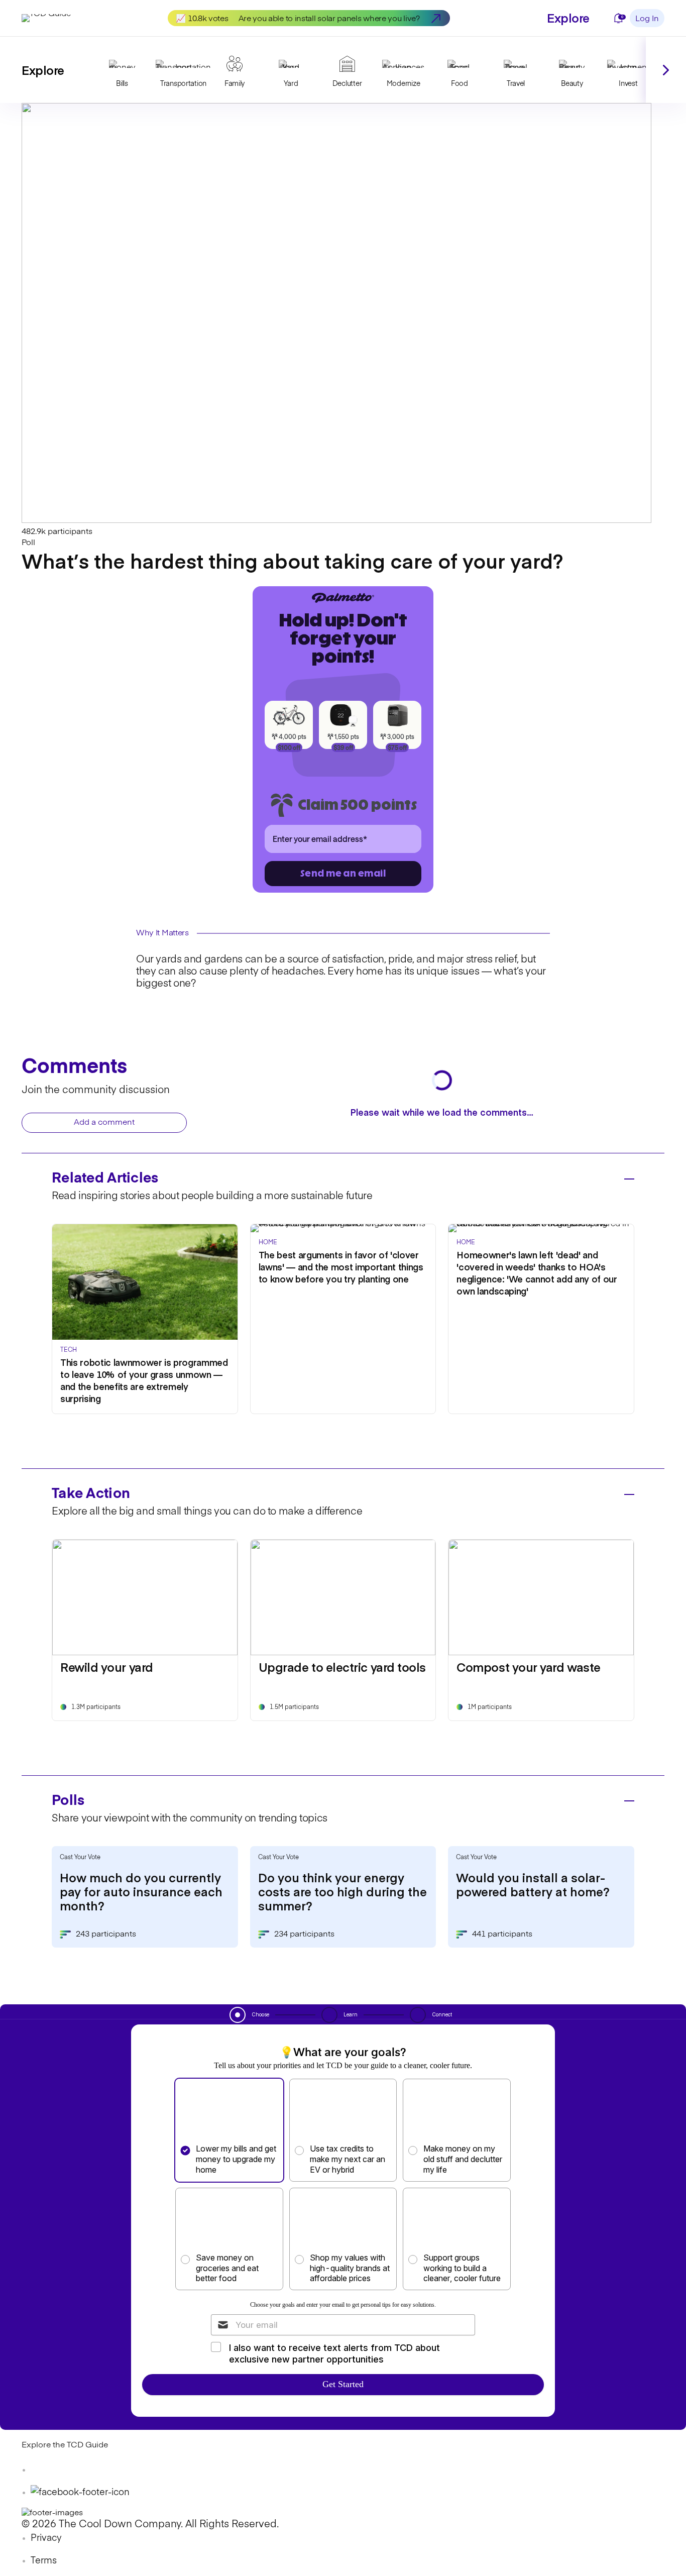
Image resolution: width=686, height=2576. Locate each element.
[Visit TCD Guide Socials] (42, 2470)
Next (666, 70)
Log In (647, 19)
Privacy (46, 2538)
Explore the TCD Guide (65, 2445)
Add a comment (104, 1123)
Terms (44, 2561)
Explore (568, 17)
